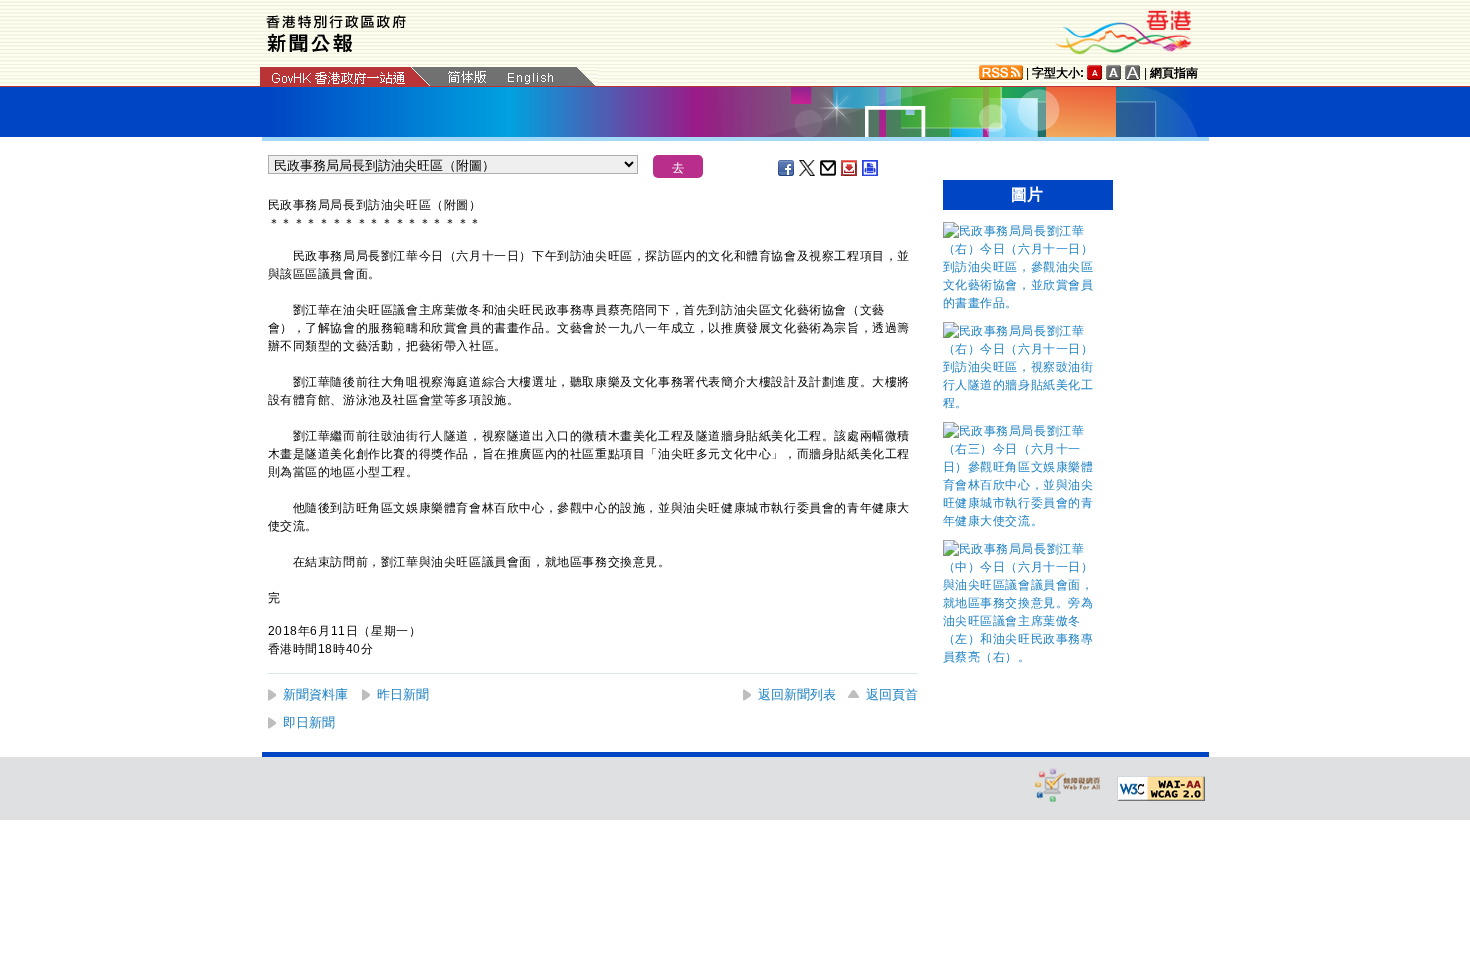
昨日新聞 (403, 694)
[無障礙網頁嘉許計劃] (1068, 784)
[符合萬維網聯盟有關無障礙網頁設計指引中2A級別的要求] (1161, 789)
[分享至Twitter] (808, 168)
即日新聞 (309, 722)
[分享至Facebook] (787, 168)
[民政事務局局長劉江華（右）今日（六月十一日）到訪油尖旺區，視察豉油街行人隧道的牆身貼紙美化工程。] (1023, 403)
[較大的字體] (1114, 72)
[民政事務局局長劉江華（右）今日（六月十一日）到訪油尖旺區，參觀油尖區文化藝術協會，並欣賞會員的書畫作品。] (1023, 303)
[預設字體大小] (1095, 72)
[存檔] (850, 168)
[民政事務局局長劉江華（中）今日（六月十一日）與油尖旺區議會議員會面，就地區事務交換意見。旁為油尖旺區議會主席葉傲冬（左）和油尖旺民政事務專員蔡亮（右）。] (1023, 657)
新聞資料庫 (315, 694)
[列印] (871, 168)
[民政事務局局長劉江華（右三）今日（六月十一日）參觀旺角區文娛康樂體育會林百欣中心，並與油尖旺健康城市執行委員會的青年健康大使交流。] (1023, 521)
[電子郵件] (829, 168)
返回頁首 (892, 694)
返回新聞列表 (797, 694)
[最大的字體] (1133, 72)
